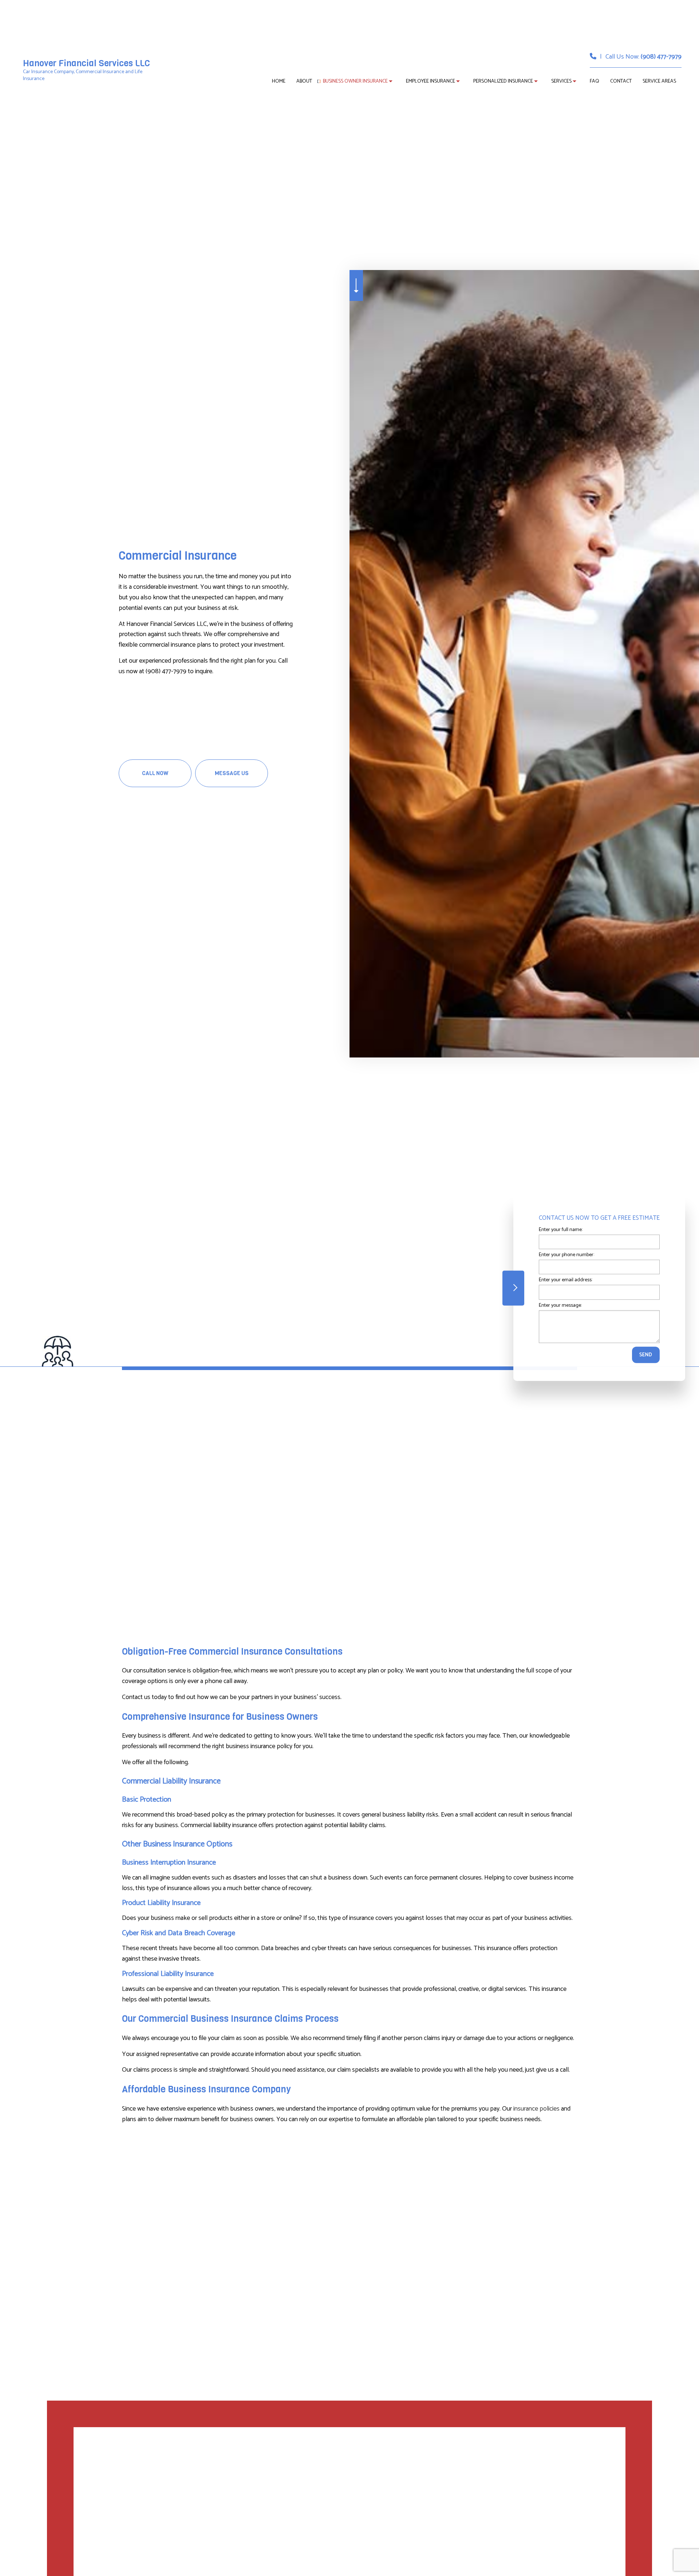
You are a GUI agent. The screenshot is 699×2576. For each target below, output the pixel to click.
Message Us (232, 773)
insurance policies (536, 2109)
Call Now (155, 773)
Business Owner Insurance (355, 81)
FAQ (595, 81)
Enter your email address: (566, 1280)
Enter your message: (560, 1305)
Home (279, 81)
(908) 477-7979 (661, 57)
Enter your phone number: (566, 1255)
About (304, 81)
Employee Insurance (431, 81)
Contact (621, 81)
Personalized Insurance (503, 81)
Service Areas (659, 81)
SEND (646, 1355)
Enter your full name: (561, 1229)
